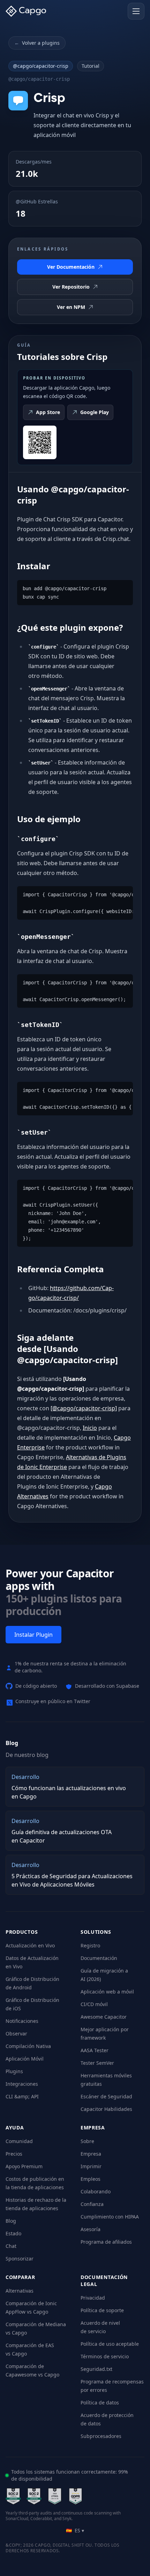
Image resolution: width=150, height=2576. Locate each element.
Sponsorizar (20, 2259)
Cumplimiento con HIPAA (110, 2217)
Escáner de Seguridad (106, 2096)
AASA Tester (95, 2050)
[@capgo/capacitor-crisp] (84, 1408)
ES (75, 2530)
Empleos (91, 2179)
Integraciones (22, 2084)
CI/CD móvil (94, 2004)
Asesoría (91, 2229)
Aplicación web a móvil (107, 1992)
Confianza (92, 2204)
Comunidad (19, 2141)
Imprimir (91, 2166)
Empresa (91, 2154)
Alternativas (20, 2291)
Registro (90, 1945)
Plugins (14, 2071)
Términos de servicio (105, 2356)
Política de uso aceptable (110, 2344)
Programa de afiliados (106, 2242)
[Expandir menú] (136, 11)
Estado (13, 2233)
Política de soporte (102, 2310)
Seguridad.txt (96, 2369)
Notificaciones (22, 2021)
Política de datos (100, 2403)
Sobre (87, 2141)
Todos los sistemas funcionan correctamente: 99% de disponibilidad (70, 2475)
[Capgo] (28, 11)
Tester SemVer (97, 2063)
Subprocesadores (101, 2436)
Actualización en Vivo (30, 1945)
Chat (11, 2246)
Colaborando (96, 2191)
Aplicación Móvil (25, 2059)
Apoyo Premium (24, 2166)
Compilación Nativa (28, 2046)
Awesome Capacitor (104, 2017)
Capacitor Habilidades (106, 2109)
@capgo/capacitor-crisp (41, 66)
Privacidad (93, 2298)
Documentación (99, 1958)
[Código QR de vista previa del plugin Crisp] (40, 442)
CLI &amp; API (22, 2096)
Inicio (90, 1428)
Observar (16, 2034)
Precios (14, 2154)
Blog (11, 2221)
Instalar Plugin (33, 1635)
